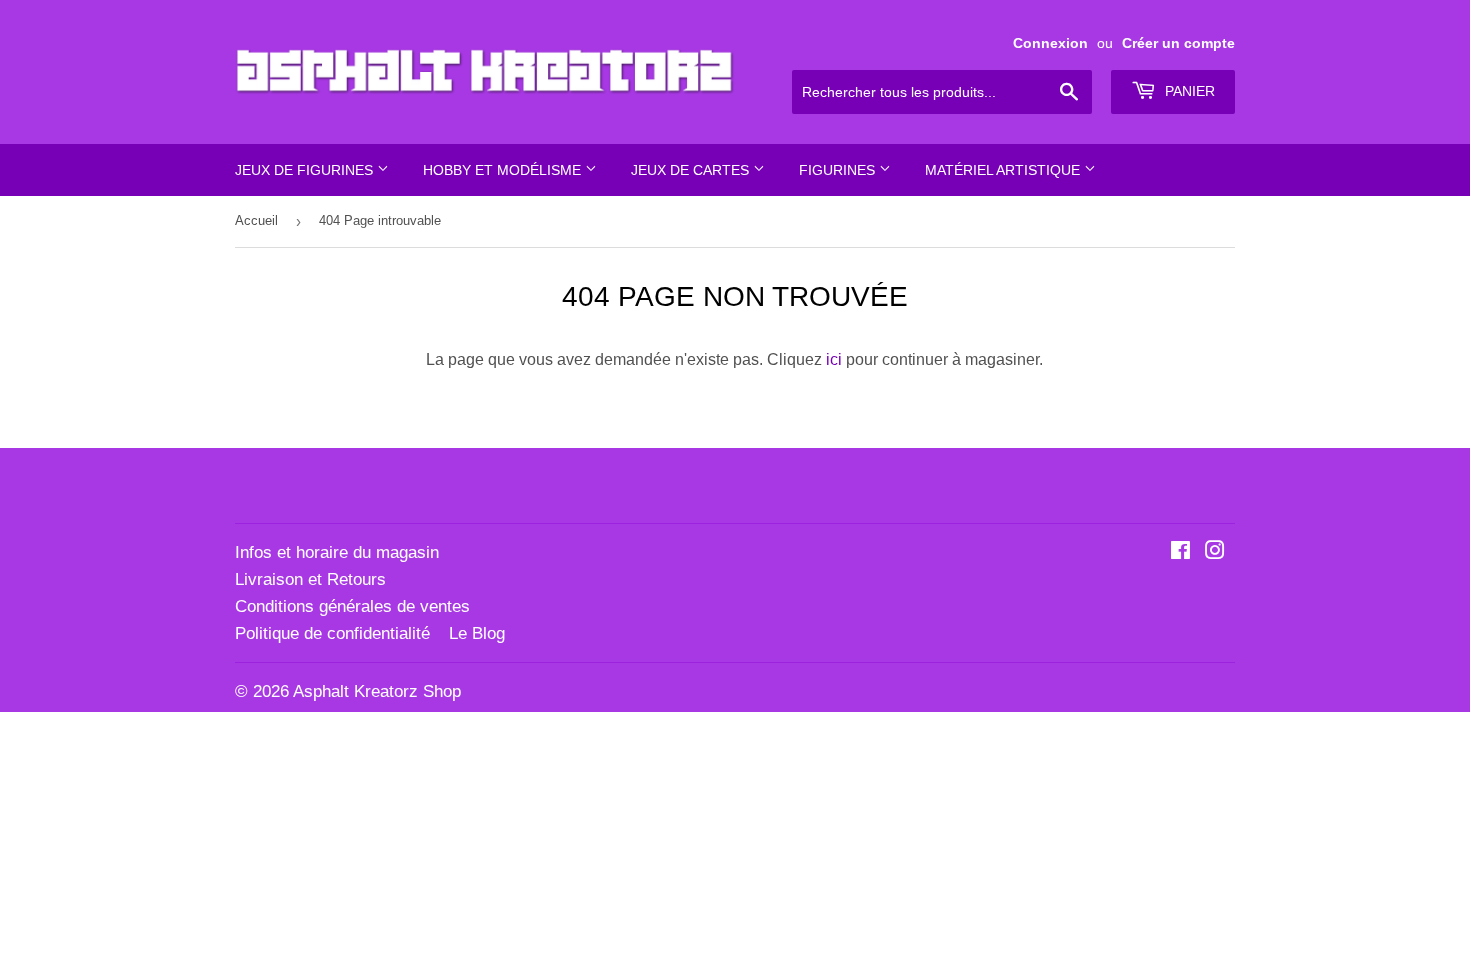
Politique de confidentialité (332, 633)
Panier (1188, 91)
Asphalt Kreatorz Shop (377, 691)
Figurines (839, 170)
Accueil (256, 220)
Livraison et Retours (310, 579)
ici (834, 359)
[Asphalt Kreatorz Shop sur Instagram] (1215, 552)
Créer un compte (1178, 43)
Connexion (1050, 43)
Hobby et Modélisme (504, 170)
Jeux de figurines (306, 170)
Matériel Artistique (1004, 170)
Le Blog (477, 633)
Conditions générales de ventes (352, 606)
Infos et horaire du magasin (337, 552)
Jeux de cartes (692, 170)
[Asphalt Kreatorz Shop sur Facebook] (1180, 552)
